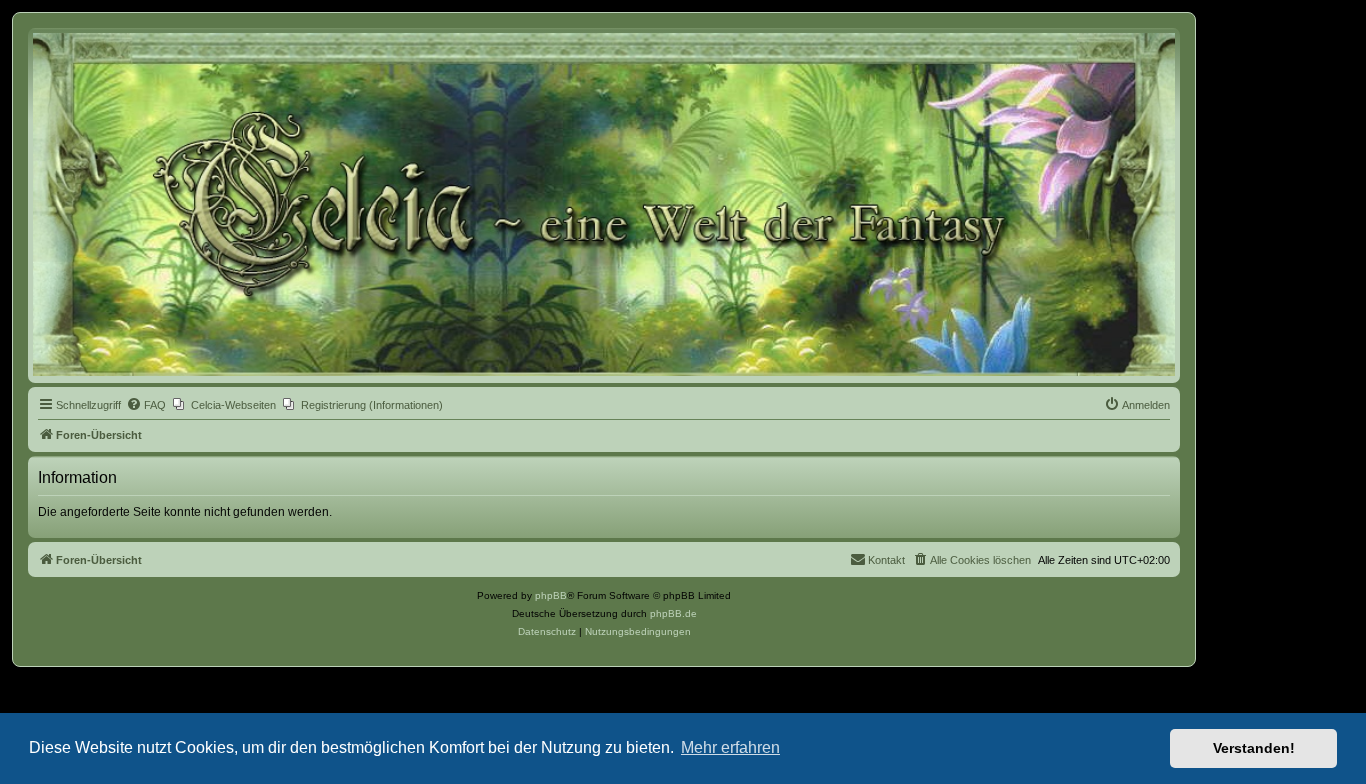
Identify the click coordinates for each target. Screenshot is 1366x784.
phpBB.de (673, 613)
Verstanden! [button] (1254, 748)
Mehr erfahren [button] (730, 747)
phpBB (551, 595)
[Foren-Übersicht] (604, 204)
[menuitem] (146, 405)
